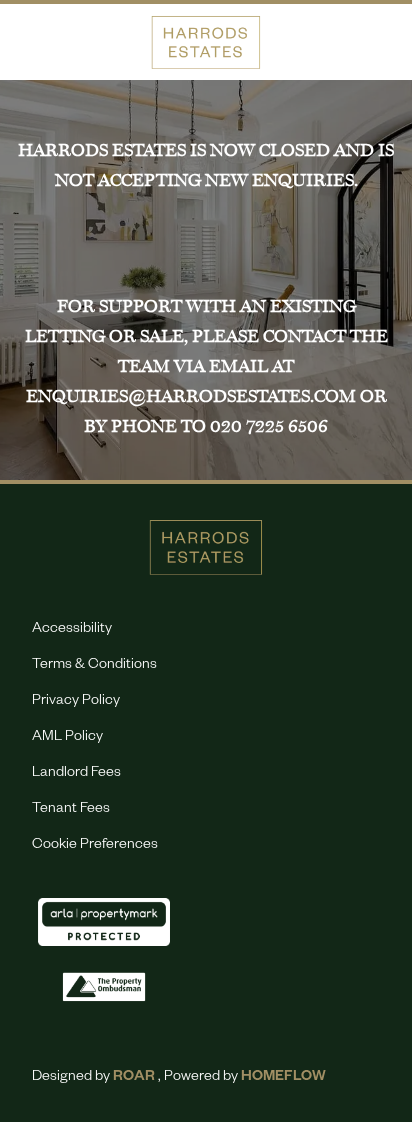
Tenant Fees (71, 810)
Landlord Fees (76, 774)
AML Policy (67, 738)
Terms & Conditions (94, 666)
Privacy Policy (76, 702)
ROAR (134, 1078)
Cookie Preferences (95, 846)
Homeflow (283, 1078)
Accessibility (72, 630)
